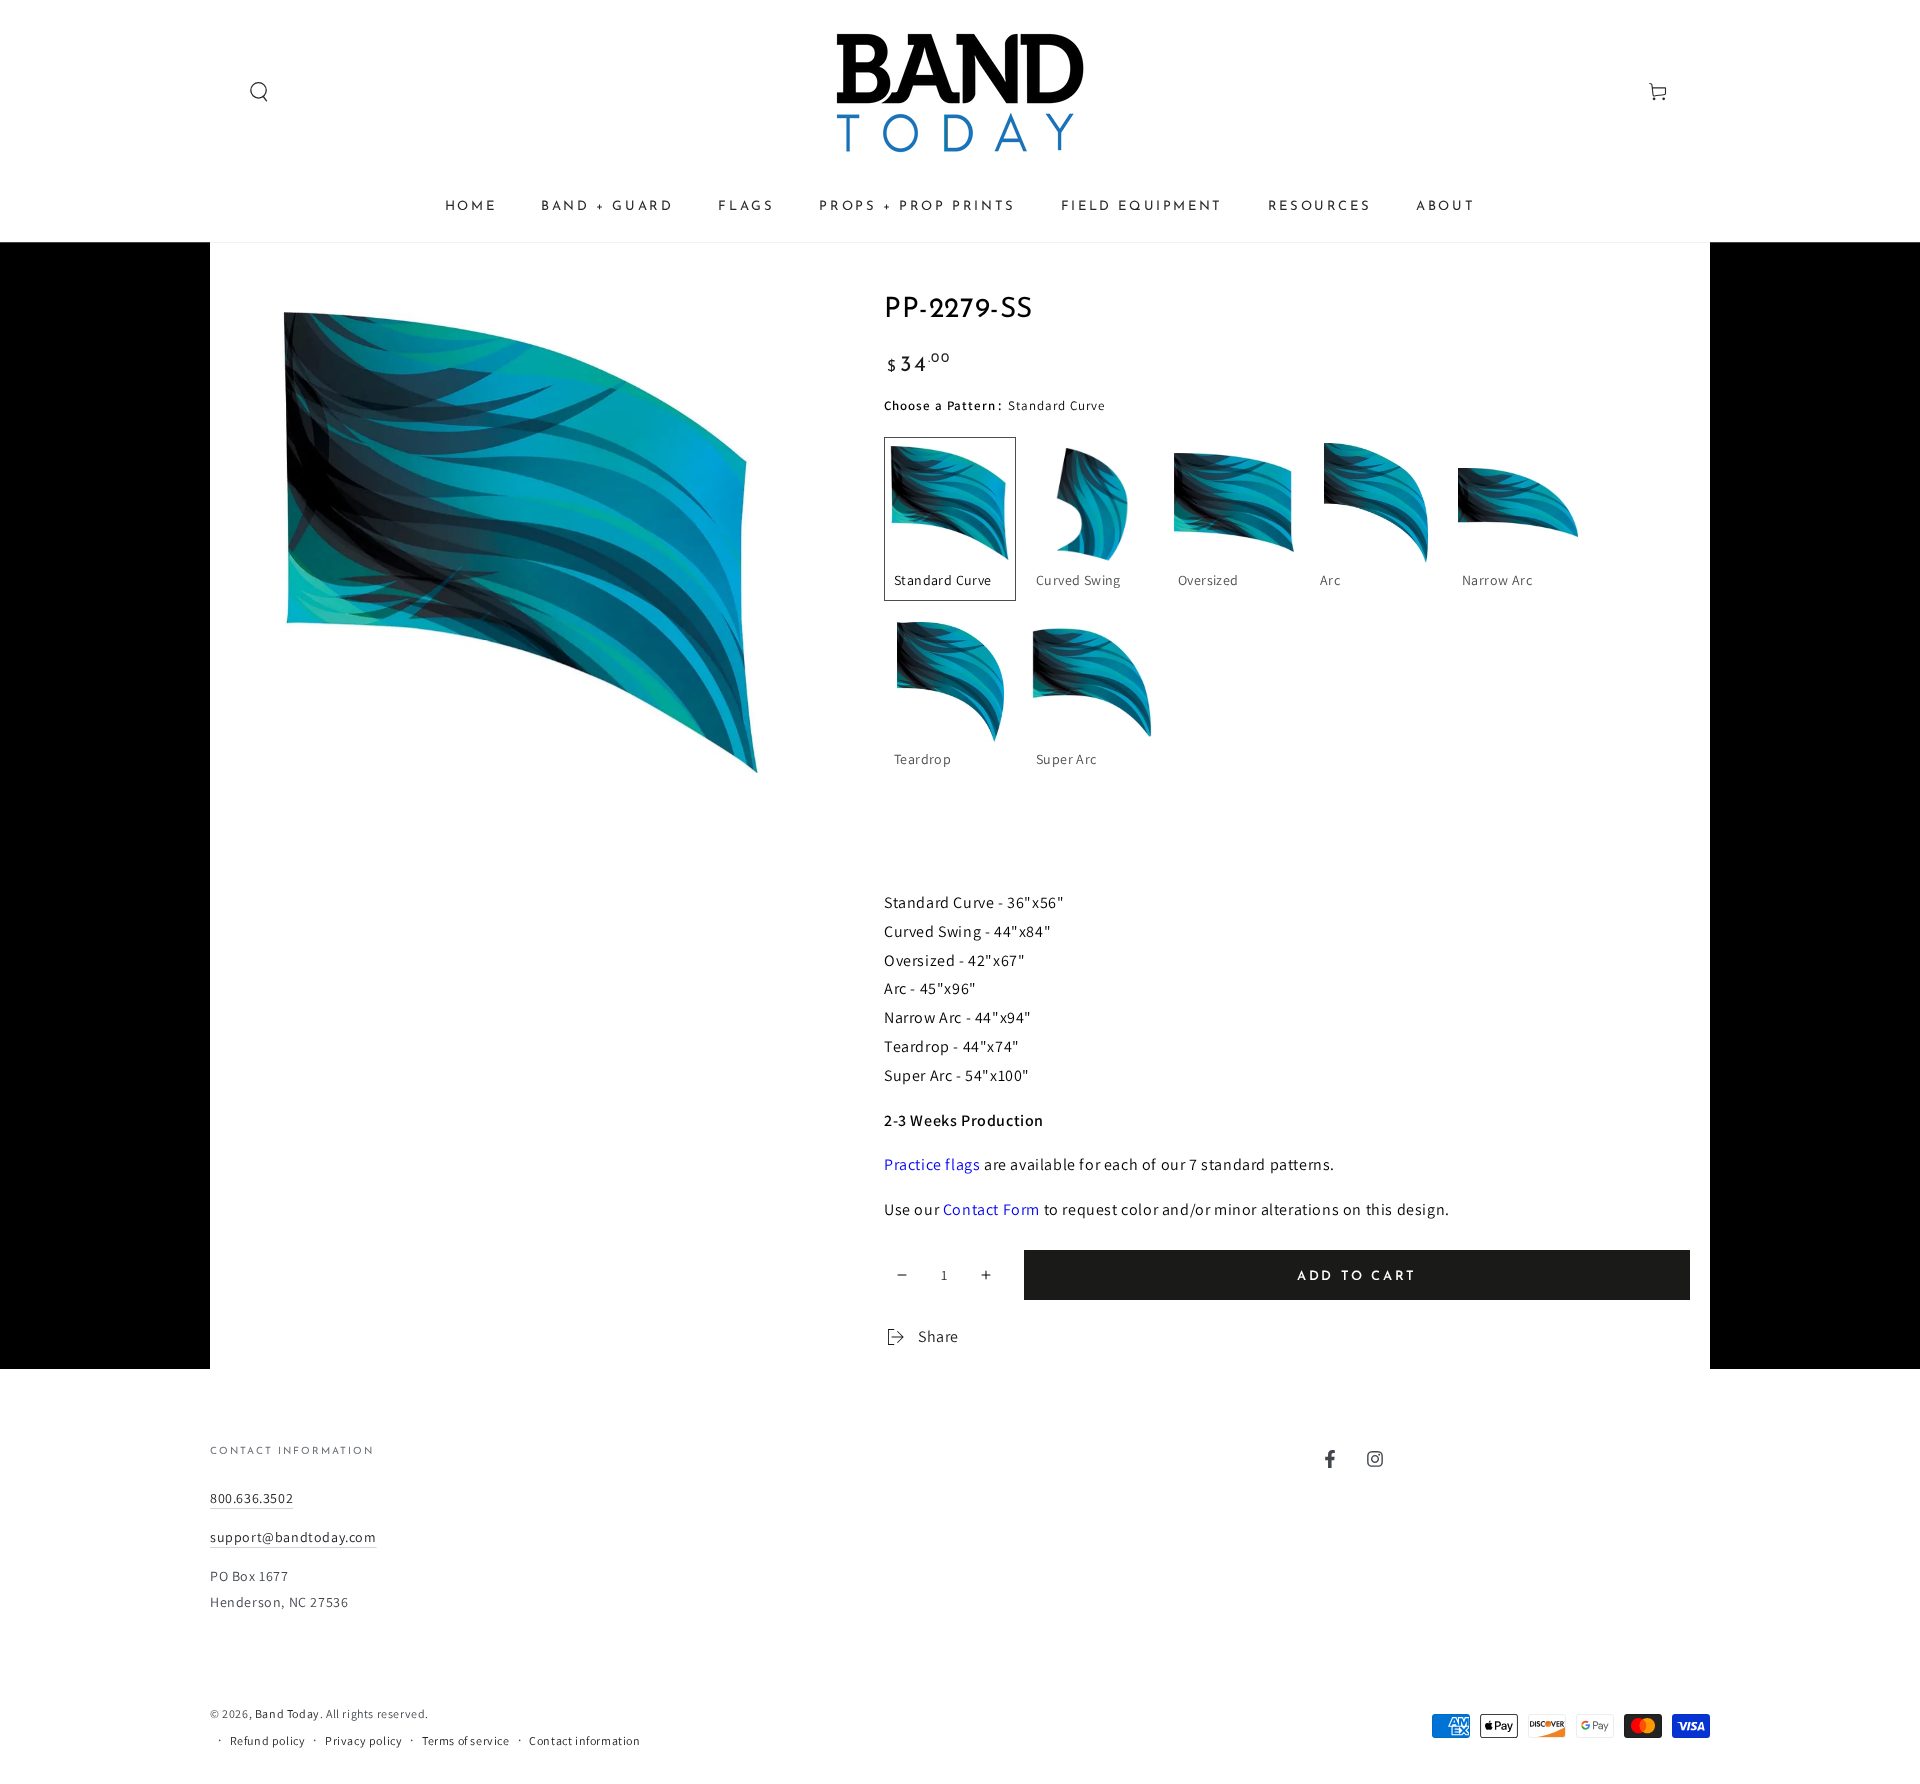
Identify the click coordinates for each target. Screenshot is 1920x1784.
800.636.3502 (251, 1498)
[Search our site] (221, 92)
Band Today (287, 1713)
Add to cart (1357, 1276)
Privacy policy (363, 1740)
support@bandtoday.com (293, 1537)
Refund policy (268, 1740)
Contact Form (991, 1209)
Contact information (584, 1740)
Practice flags (932, 1164)
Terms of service (466, 1740)
